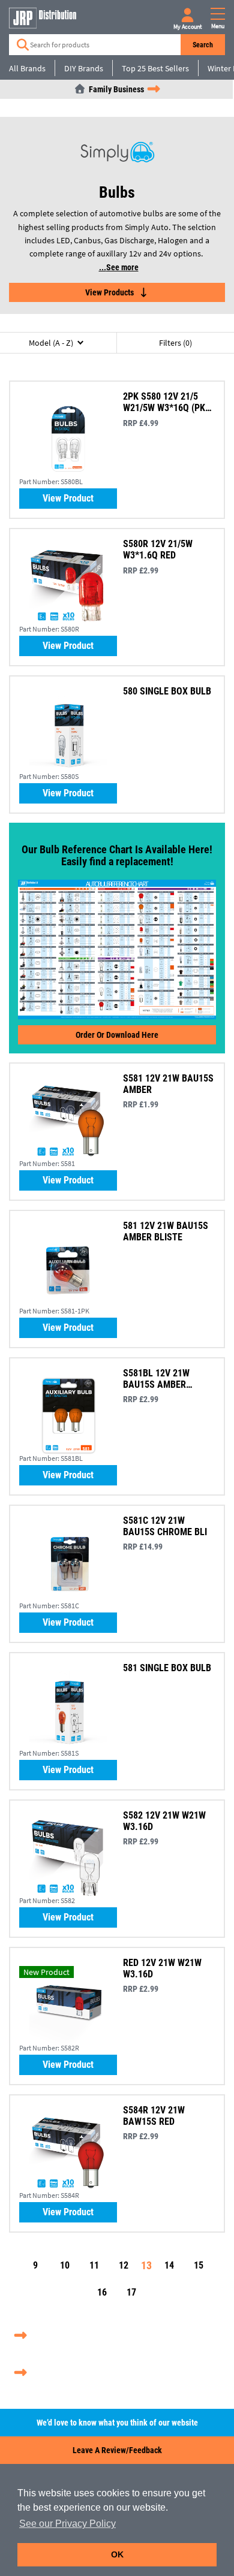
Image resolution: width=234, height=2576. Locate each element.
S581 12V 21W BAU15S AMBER (168, 1084)
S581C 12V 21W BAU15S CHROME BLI (165, 1526)
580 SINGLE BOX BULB (167, 691)
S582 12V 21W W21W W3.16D (164, 1821)
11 (94, 2265)
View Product (68, 498)
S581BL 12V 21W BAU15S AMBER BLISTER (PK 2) (156, 1379)
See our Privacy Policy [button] (67, 2524)
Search (203, 45)
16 (102, 2292)
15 (199, 2265)
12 (124, 2265)
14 (169, 2265)
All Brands (27, 68)
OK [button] (117, 2554)
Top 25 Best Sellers (155, 68)
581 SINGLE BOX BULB (167, 1668)
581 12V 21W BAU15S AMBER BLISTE (166, 1231)
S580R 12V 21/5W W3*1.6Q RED (158, 549)
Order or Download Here (117, 1035)
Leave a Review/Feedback (117, 2450)
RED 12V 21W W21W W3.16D (162, 1968)
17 (131, 2292)
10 (65, 2265)
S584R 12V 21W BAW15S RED (154, 2116)
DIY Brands (84, 68)
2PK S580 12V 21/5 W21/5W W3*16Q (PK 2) (164, 402)
